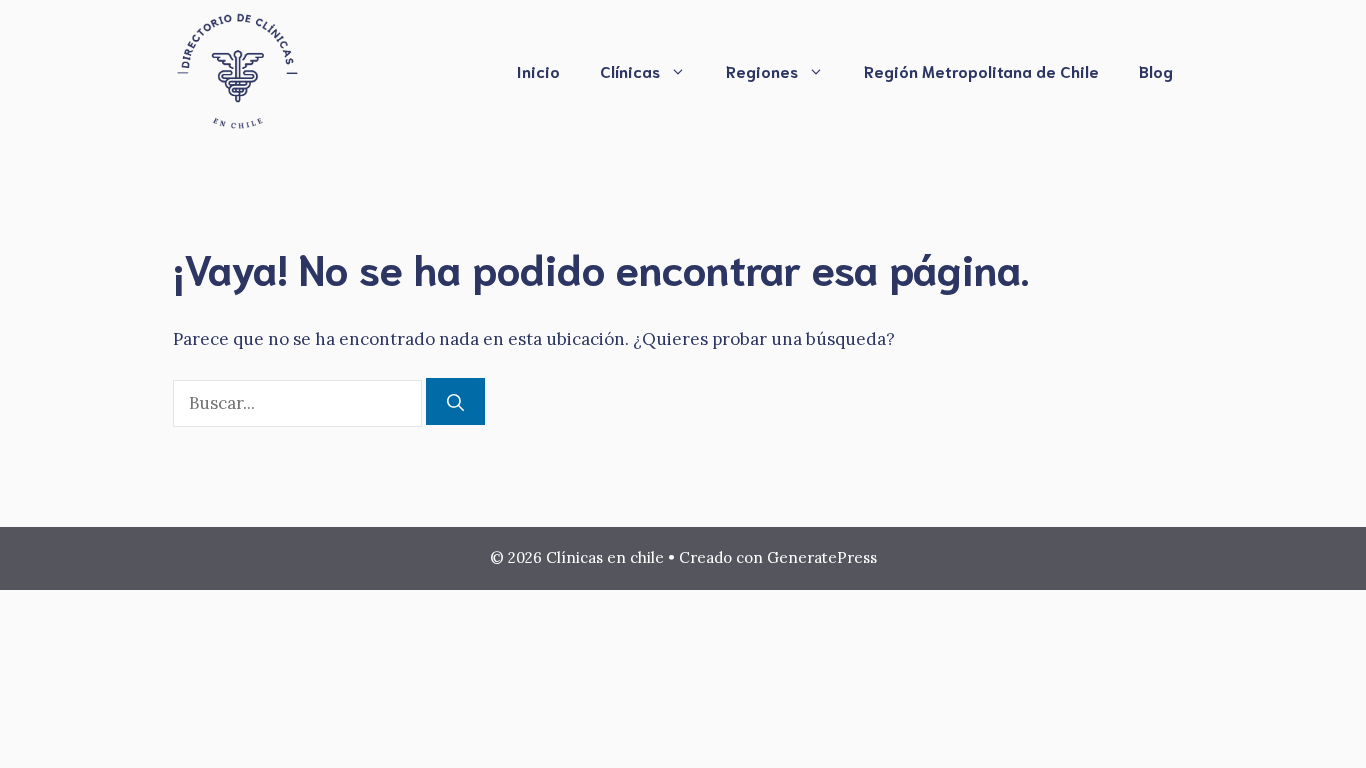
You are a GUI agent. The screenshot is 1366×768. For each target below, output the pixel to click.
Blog (1156, 70)
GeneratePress (822, 557)
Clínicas (630, 70)
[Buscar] (455, 402)
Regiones (762, 70)
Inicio (538, 70)
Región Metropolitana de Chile (981, 70)
